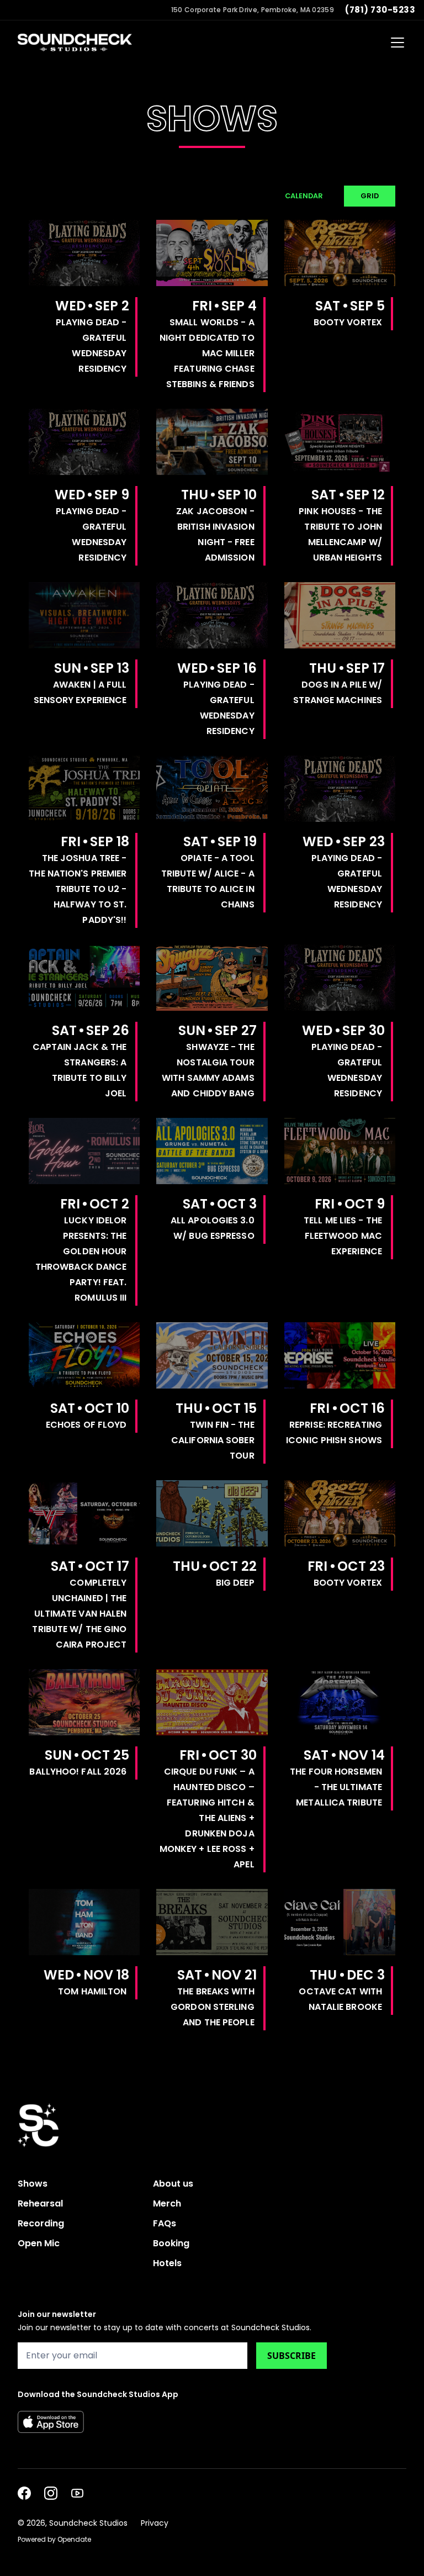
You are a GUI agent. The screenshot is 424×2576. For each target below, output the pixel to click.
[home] (75, 43)
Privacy (155, 2523)
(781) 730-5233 (380, 10)
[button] (395, 43)
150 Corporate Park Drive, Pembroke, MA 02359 (253, 10)
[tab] (304, 196)
